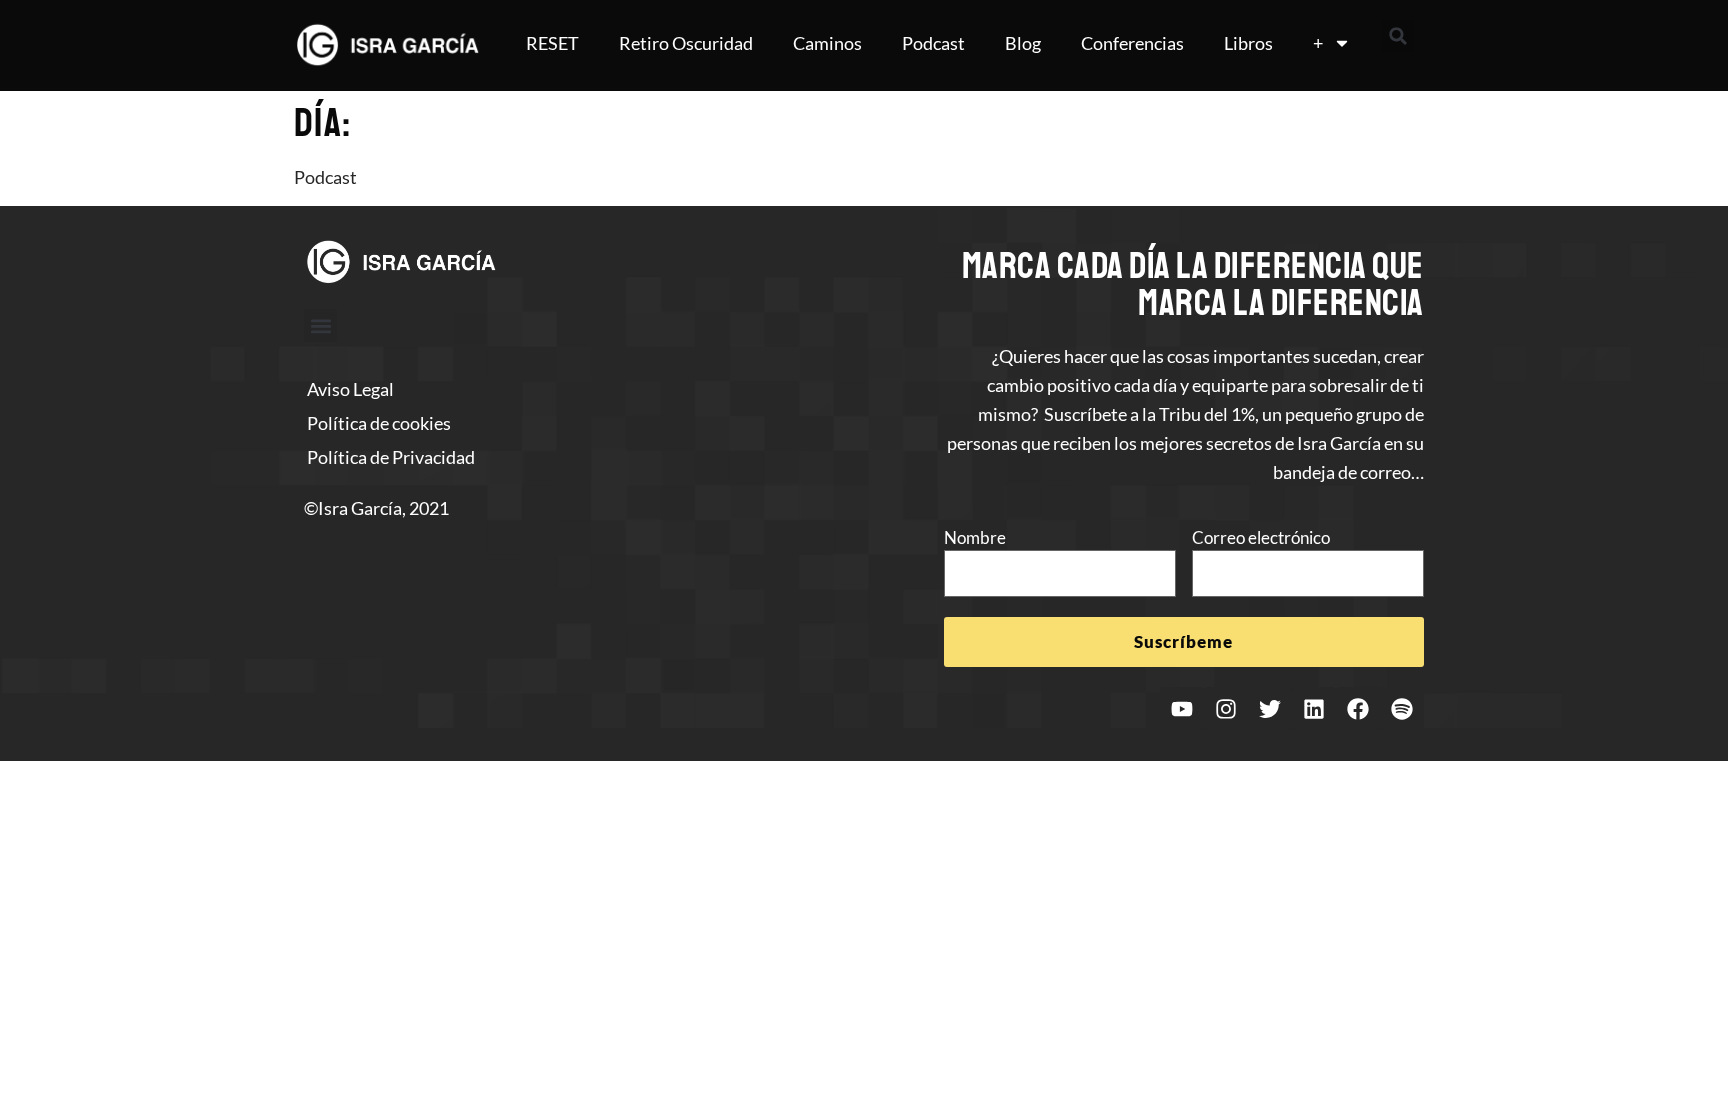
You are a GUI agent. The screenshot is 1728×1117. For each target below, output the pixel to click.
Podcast (933, 43)
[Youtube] (1182, 709)
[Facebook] (1358, 709)
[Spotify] (1402, 709)
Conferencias (1132, 43)
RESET (552, 43)
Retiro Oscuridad (686, 43)
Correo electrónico (1261, 537)
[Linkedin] (1314, 709)
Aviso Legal (350, 389)
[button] (1398, 36)
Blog (1023, 43)
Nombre (975, 537)
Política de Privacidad (391, 457)
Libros (1248, 43)
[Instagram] (1226, 709)
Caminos (827, 43)
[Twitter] (1270, 709)
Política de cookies (379, 423)
